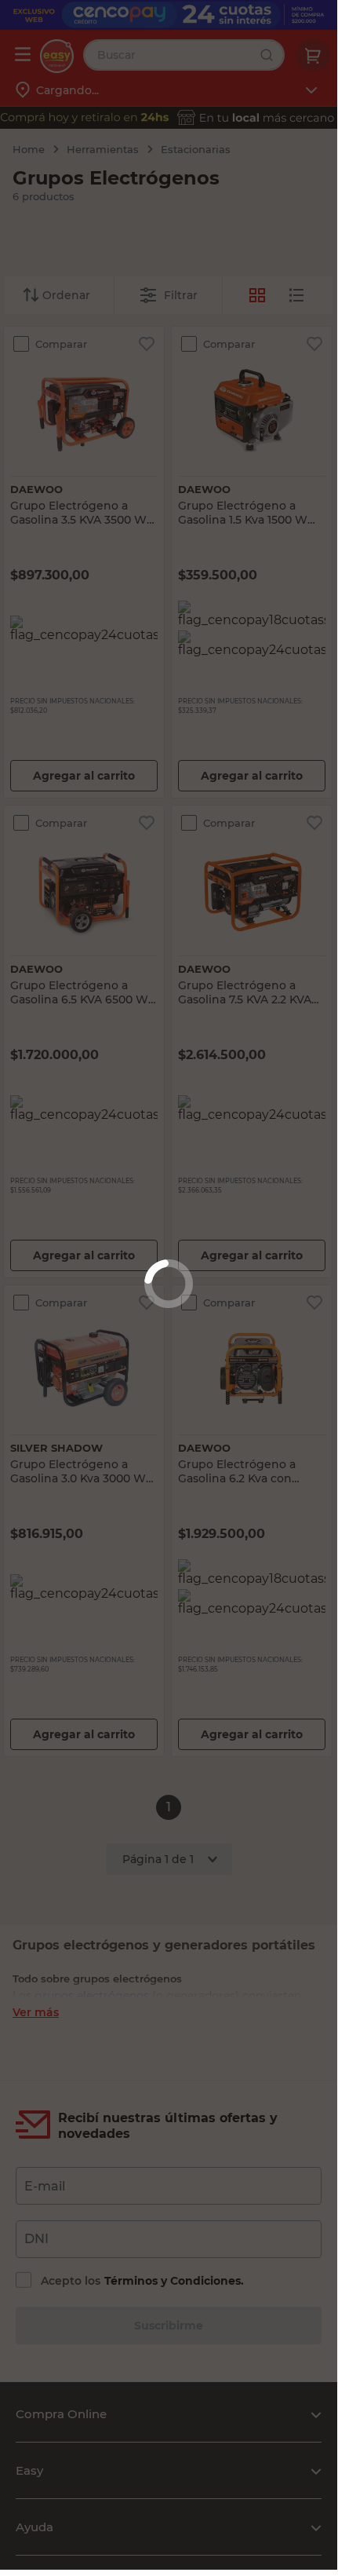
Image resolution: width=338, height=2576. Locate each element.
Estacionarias (196, 149)
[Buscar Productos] (271, 55)
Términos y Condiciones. (174, 2281)
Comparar (60, 344)
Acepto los (142, 2281)
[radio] (296, 295)
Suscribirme (169, 2326)
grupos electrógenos (92, 1996)
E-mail (45, 2186)
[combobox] (184, 55)
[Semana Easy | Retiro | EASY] (169, 118)
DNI (36, 2239)
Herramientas (103, 149)
